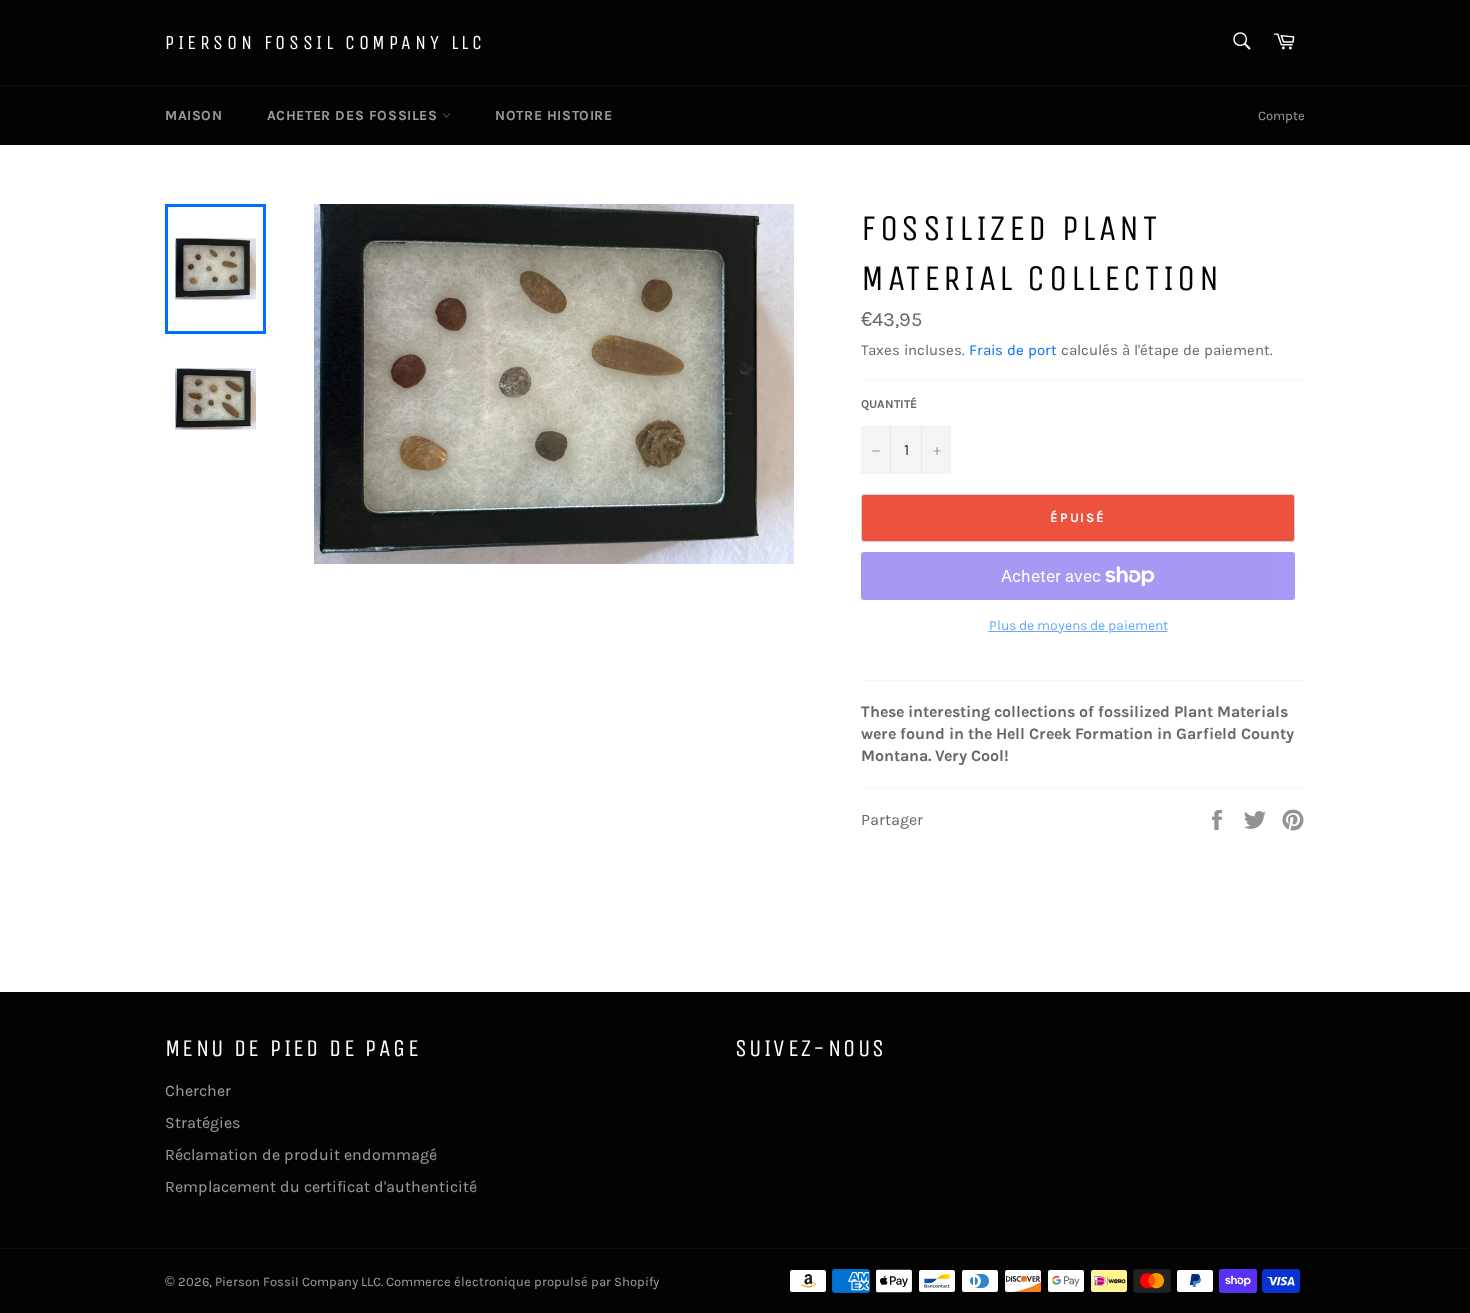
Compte (1281, 115)
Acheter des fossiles (355, 115)
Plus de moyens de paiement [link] (1078, 625)
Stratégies (202, 1122)
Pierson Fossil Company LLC (325, 42)
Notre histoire (553, 115)
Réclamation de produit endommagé (301, 1154)
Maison (194, 115)
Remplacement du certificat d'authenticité (321, 1186)
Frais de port (1013, 350)
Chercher (198, 1090)
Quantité (889, 404)
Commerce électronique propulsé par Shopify (522, 1281)
